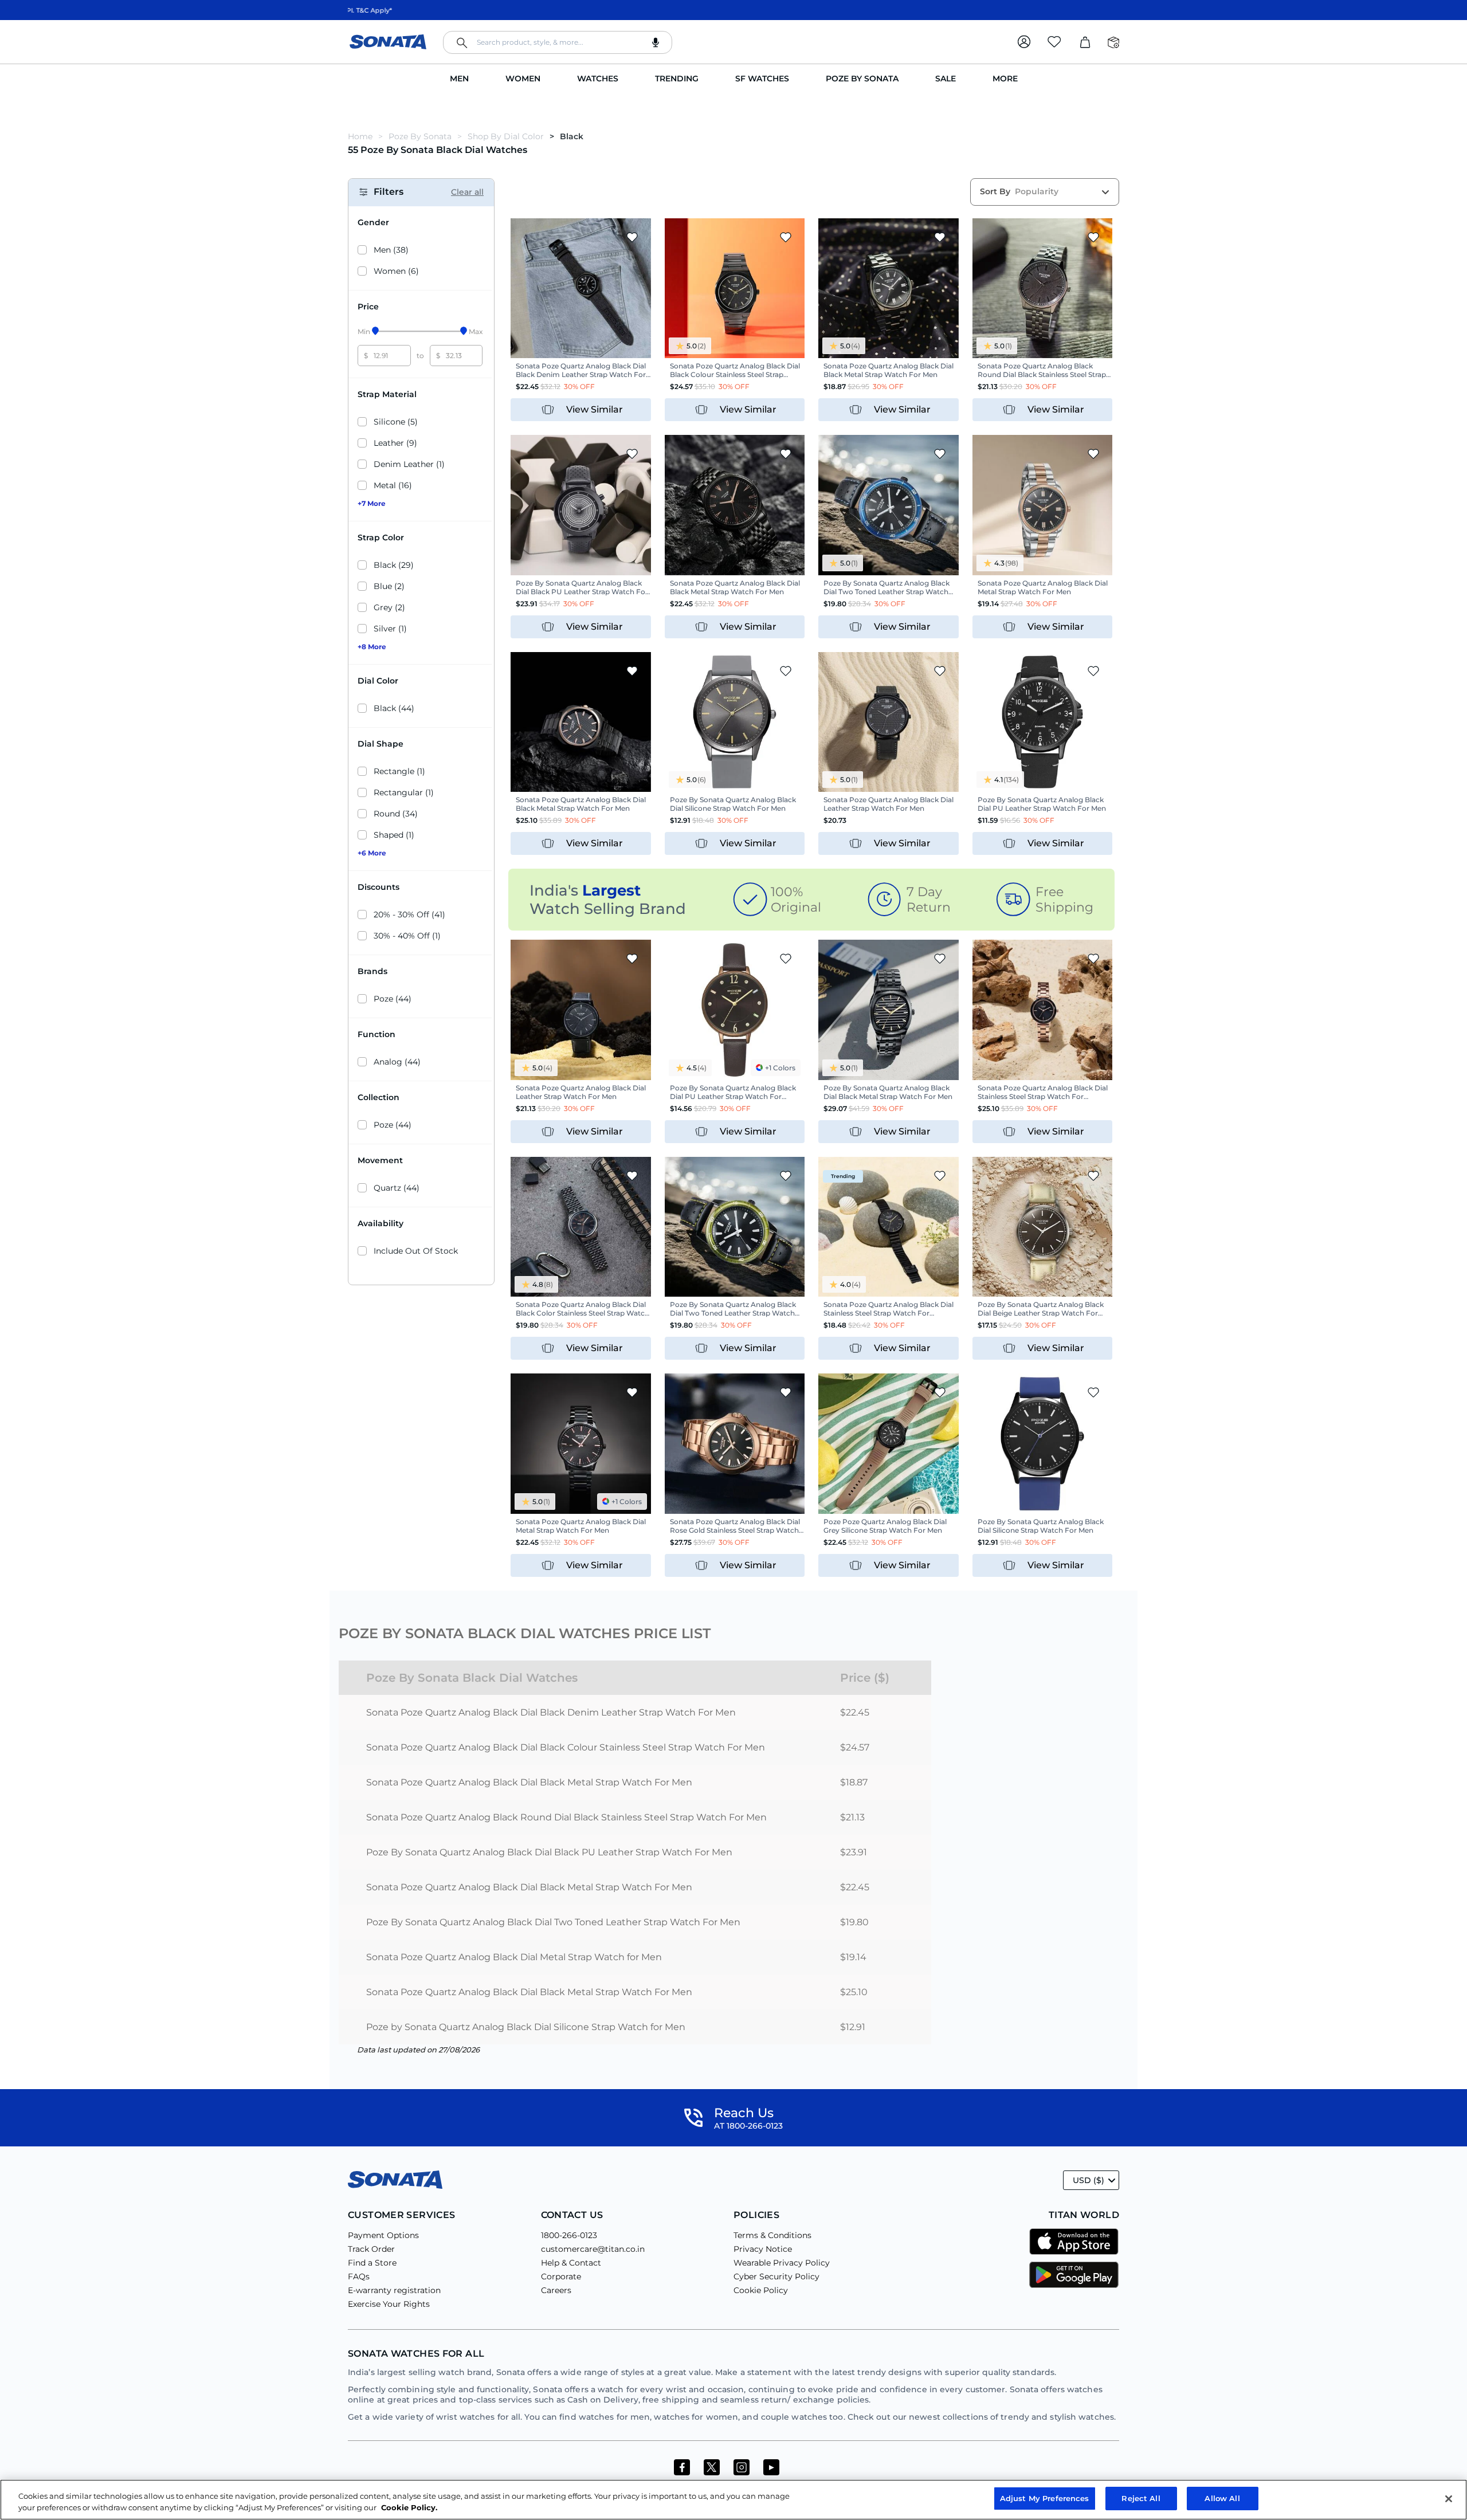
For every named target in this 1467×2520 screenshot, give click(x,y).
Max (476, 331)
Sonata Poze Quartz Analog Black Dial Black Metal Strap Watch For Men (529, 1782)
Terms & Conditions (772, 2235)
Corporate (561, 2276)
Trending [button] (677, 78)
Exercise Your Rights (389, 2304)
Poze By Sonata (420, 136)
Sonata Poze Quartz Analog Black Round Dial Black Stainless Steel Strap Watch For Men (566, 1817)
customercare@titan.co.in (593, 2249)
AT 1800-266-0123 (748, 2126)
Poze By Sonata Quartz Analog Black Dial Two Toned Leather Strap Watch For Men (553, 1922)
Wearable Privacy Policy (782, 2263)
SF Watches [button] (762, 78)
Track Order (371, 2249)
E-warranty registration (394, 2290)
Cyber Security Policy (776, 2276)
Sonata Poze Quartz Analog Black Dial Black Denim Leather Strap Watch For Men (551, 1712)
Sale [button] (946, 78)
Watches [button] (598, 78)
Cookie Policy (761, 2290)
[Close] (1449, 2499)
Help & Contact (571, 2263)
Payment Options (383, 2235)
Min (364, 331)
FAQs (359, 2276)
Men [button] (459, 78)
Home (361, 136)
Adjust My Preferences (1045, 2498)
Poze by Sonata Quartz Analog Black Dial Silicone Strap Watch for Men (526, 2027)
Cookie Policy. (409, 2507)
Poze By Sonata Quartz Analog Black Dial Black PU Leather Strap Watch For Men (549, 1852)
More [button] (1005, 78)
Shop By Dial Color (506, 136)
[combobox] (558, 42)
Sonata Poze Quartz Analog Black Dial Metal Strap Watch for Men (514, 1957)
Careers (556, 2290)
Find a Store (372, 2263)
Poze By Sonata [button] (862, 78)
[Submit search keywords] (462, 43)
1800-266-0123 (569, 2235)
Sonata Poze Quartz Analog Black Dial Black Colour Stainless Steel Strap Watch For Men (566, 1747)
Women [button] (523, 78)
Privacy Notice (763, 2249)
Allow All (1222, 2498)
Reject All (1141, 2498)
